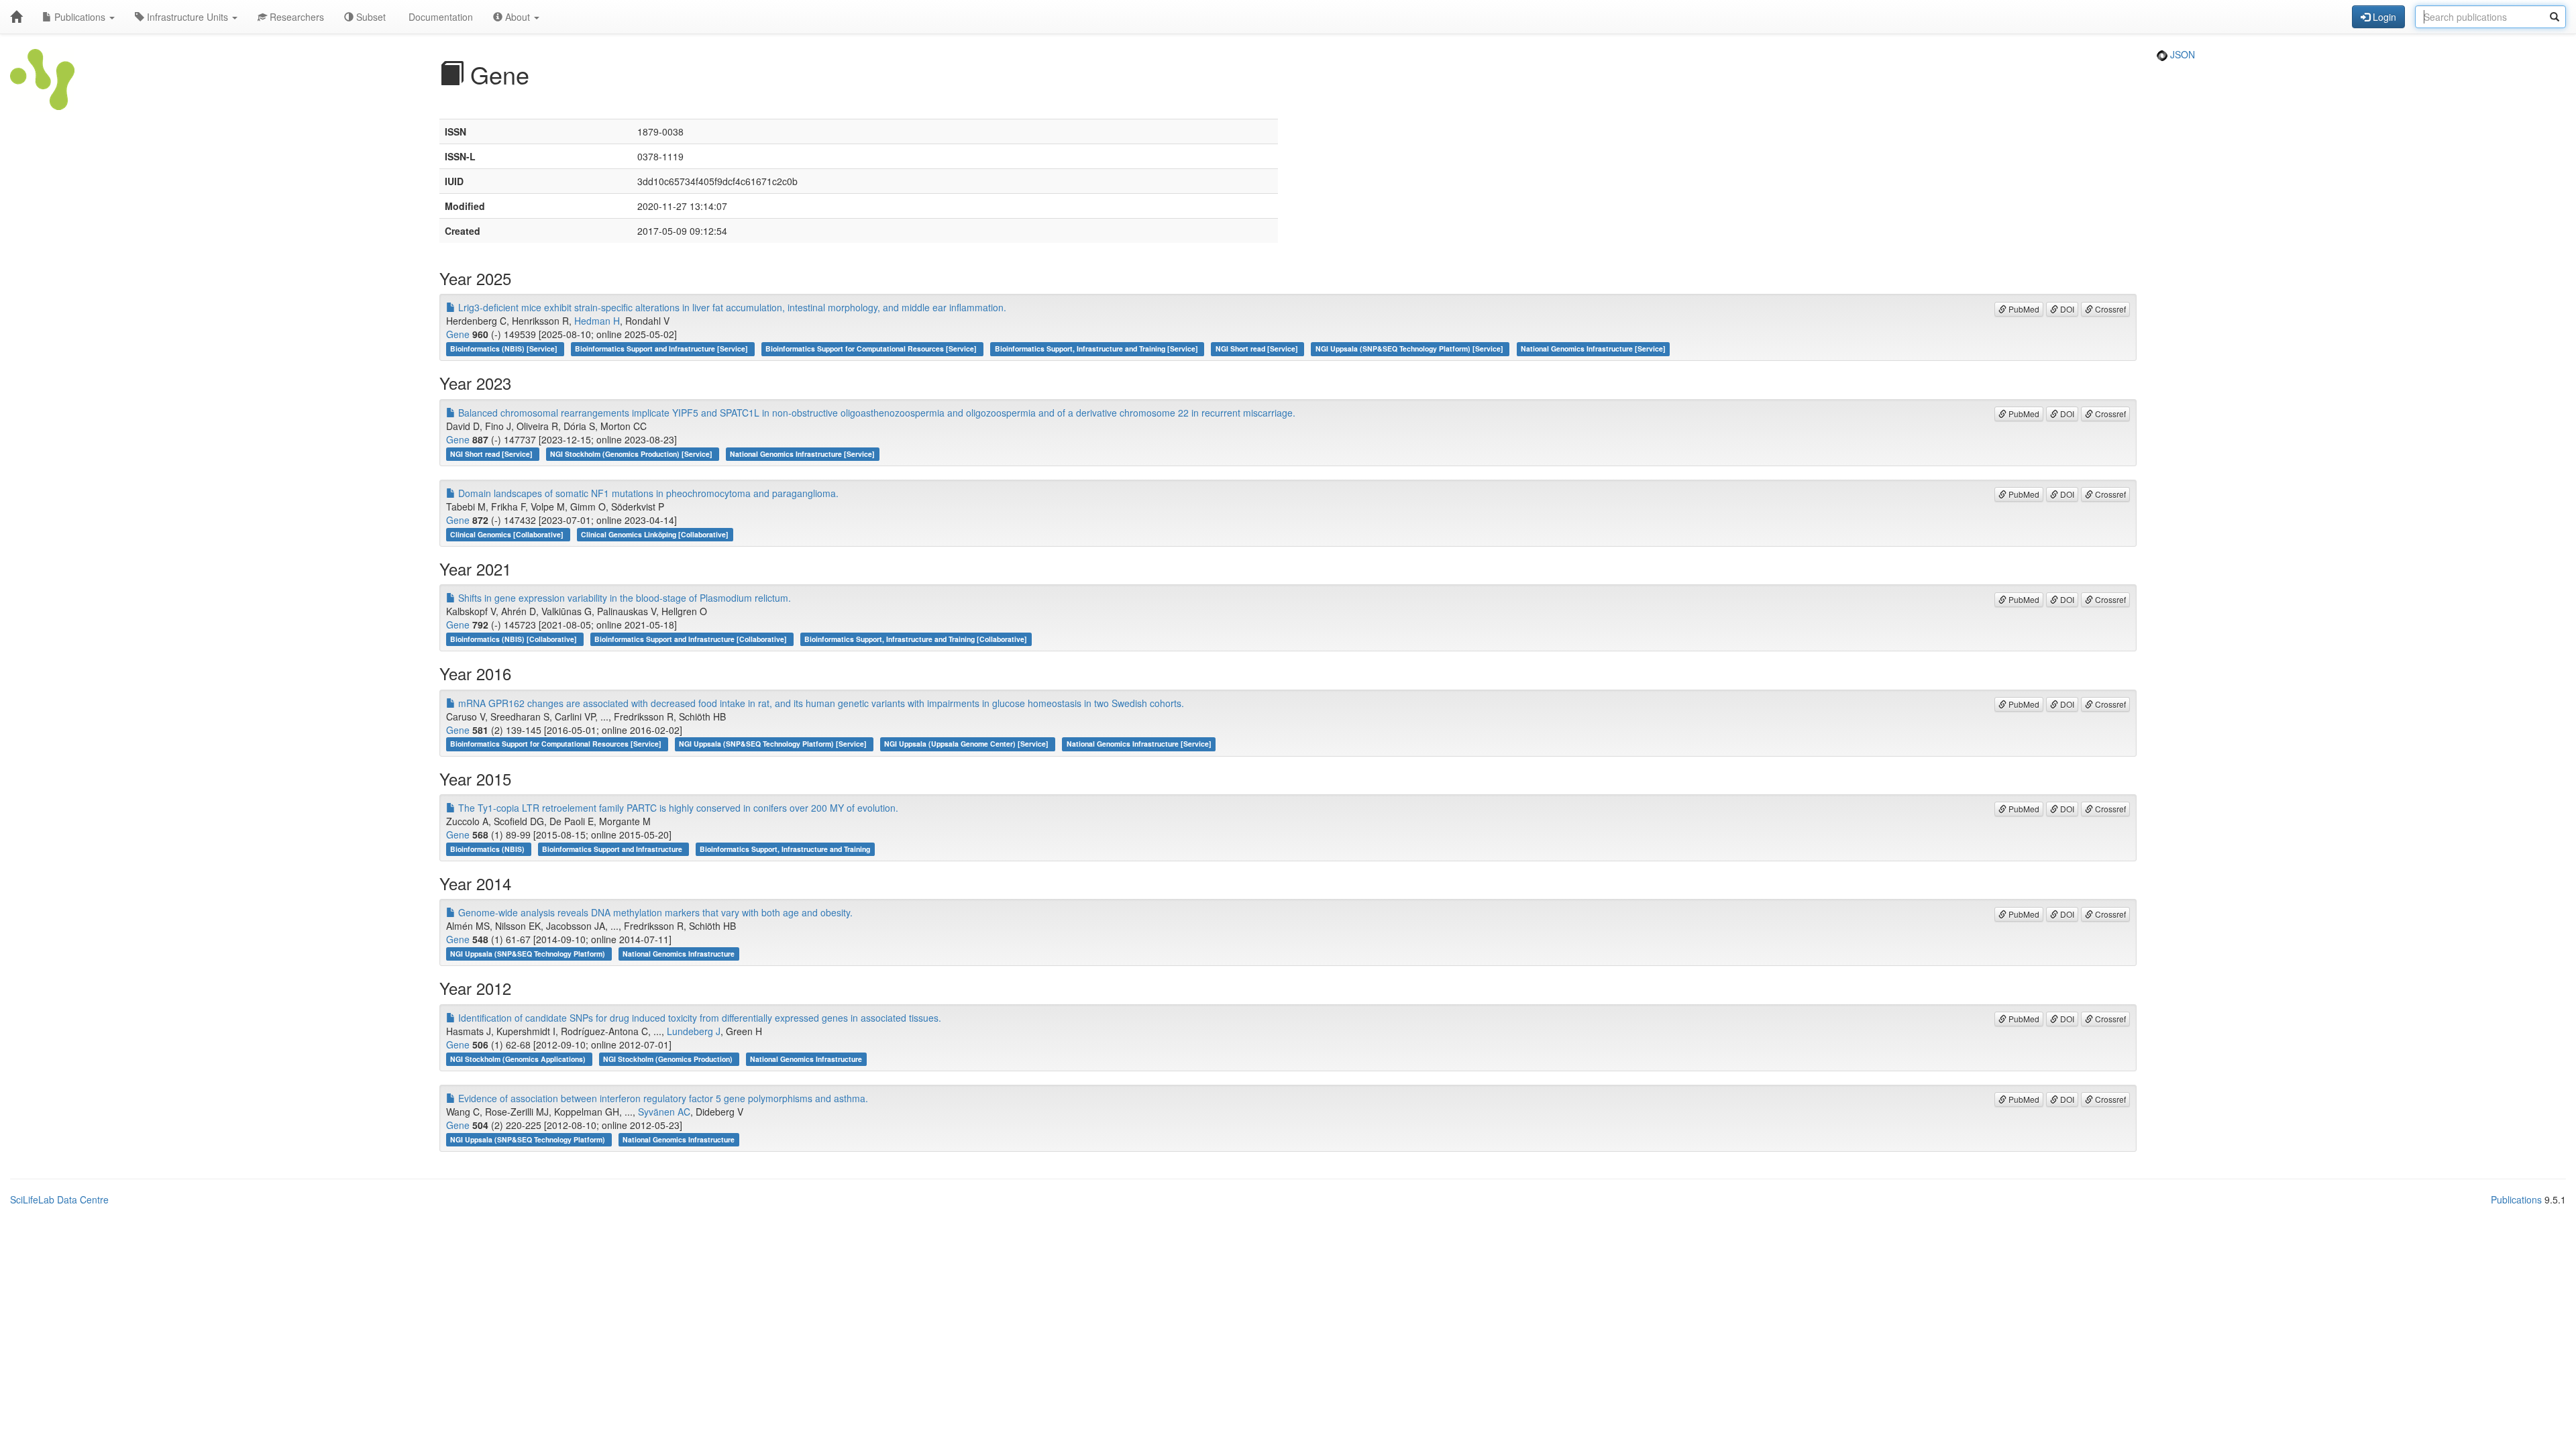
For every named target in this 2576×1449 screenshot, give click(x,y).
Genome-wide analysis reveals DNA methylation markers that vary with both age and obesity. (654, 912)
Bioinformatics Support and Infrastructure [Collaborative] (692, 639)
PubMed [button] (2023, 309)
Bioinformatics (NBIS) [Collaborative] (515, 639)
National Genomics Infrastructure (679, 954)
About (518, 17)
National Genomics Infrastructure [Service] (1593, 348)
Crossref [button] (2109, 309)
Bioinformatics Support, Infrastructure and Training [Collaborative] (916, 639)
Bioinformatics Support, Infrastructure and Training (785, 849)
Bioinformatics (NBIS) (488, 849)
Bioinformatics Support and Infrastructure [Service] (662, 348)
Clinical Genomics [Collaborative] (508, 534)
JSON (2181, 54)
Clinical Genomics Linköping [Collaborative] (655, 534)
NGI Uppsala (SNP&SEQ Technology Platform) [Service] (1410, 348)
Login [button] (2383, 17)
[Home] (16, 17)
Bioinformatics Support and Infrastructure (613, 849)
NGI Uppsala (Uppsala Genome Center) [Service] (967, 744)
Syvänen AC (664, 1112)
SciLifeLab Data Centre (59, 1199)
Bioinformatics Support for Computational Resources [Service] (872, 348)
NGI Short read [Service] (1258, 348)
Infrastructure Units (187, 17)
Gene (458, 334)
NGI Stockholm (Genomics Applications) (519, 1059)
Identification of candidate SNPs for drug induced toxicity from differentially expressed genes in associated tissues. (698, 1018)
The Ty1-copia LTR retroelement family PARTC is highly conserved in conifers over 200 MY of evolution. (677, 808)
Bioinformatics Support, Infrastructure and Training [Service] (1097, 348)
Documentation (439, 17)
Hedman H (597, 321)
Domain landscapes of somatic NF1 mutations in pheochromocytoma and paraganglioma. (647, 493)
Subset (370, 17)
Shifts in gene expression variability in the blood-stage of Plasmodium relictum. (623, 598)
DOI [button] (2066, 309)
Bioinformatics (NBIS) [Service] (505, 348)
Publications (80, 17)
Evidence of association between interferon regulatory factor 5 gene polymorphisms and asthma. (662, 1098)
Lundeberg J (694, 1031)
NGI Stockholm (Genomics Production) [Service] (632, 454)
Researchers (296, 17)
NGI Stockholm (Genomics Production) (669, 1059)
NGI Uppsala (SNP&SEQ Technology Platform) (529, 954)
